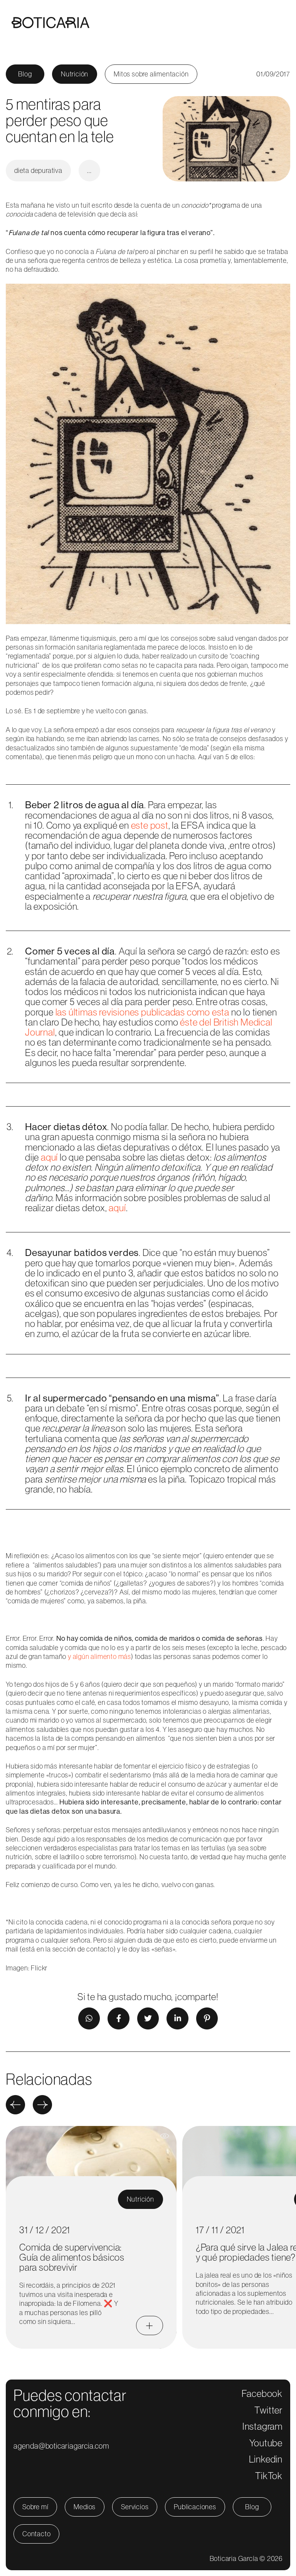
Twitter (268, 2410)
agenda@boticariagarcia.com (61, 2446)
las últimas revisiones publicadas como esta (142, 1012)
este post (150, 825)
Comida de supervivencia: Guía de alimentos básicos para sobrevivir (72, 2257)
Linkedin (266, 2459)
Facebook (262, 2393)
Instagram (262, 2426)
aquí (49, 1157)
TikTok (269, 2476)
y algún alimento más (99, 1656)
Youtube (266, 2443)
